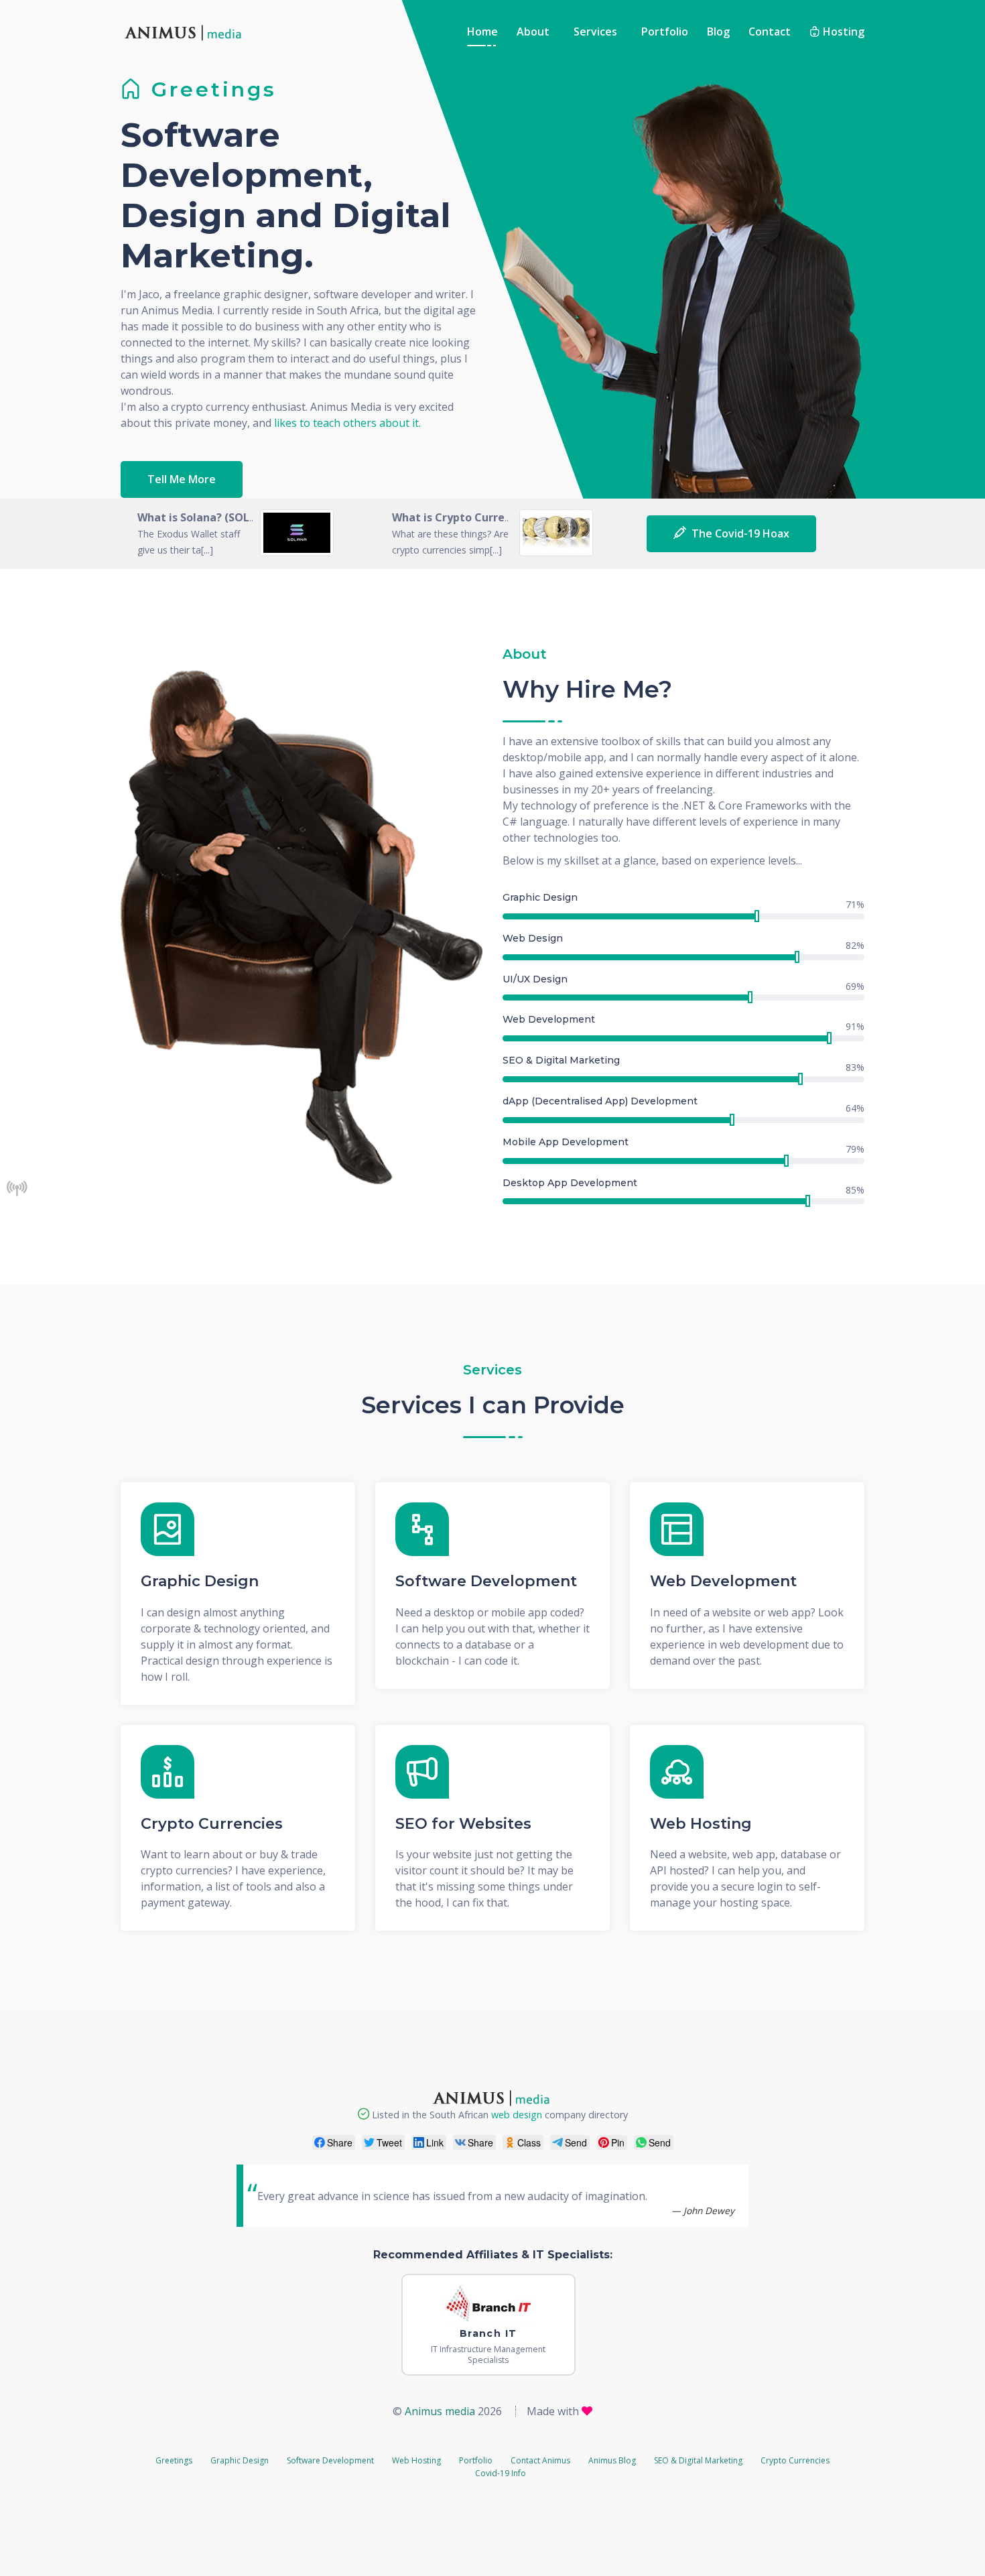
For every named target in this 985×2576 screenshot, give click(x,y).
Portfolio (665, 31)
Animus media (440, 2411)
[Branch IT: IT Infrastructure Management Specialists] (488, 2306)
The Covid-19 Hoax (738, 533)
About (533, 31)
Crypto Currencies (212, 1824)
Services (595, 31)
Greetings (174, 2460)
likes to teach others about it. (347, 423)
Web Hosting (701, 1824)
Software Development (486, 1582)
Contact (770, 31)
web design (517, 2115)
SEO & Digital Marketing (698, 2460)
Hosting (842, 31)
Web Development (723, 1582)
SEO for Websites (463, 1824)
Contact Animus (540, 2460)
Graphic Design (200, 1582)
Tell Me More (182, 479)
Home (482, 31)
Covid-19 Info (501, 2473)
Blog (718, 31)
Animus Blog (612, 2460)
